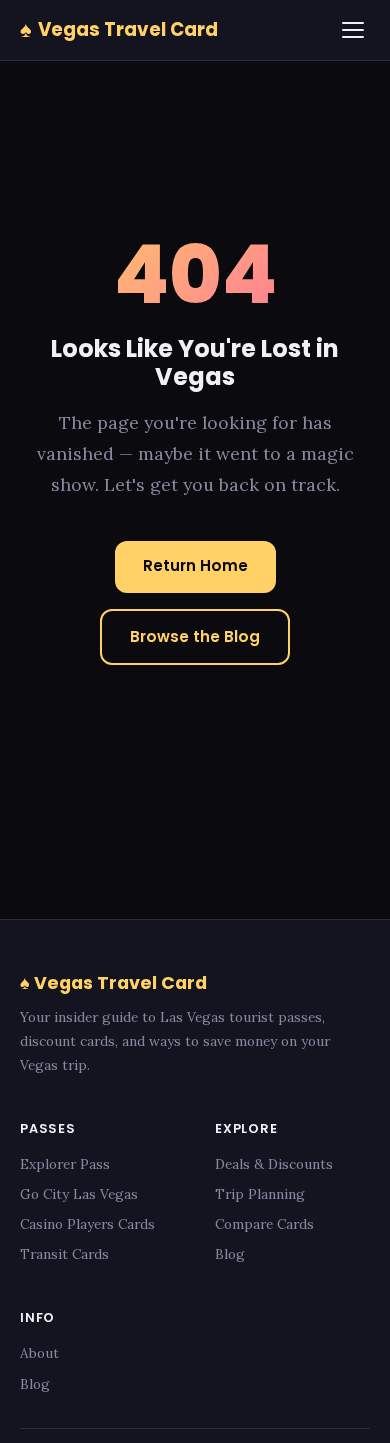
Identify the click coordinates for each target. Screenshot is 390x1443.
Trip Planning (260, 1194)
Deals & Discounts (274, 1164)
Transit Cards (64, 1254)
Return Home (195, 565)
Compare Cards (264, 1224)
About (39, 1353)
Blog (230, 1254)
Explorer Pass (65, 1164)
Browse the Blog (195, 636)
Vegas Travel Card (119, 29)
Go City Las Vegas (79, 1194)
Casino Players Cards (87, 1224)
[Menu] (353, 30)
